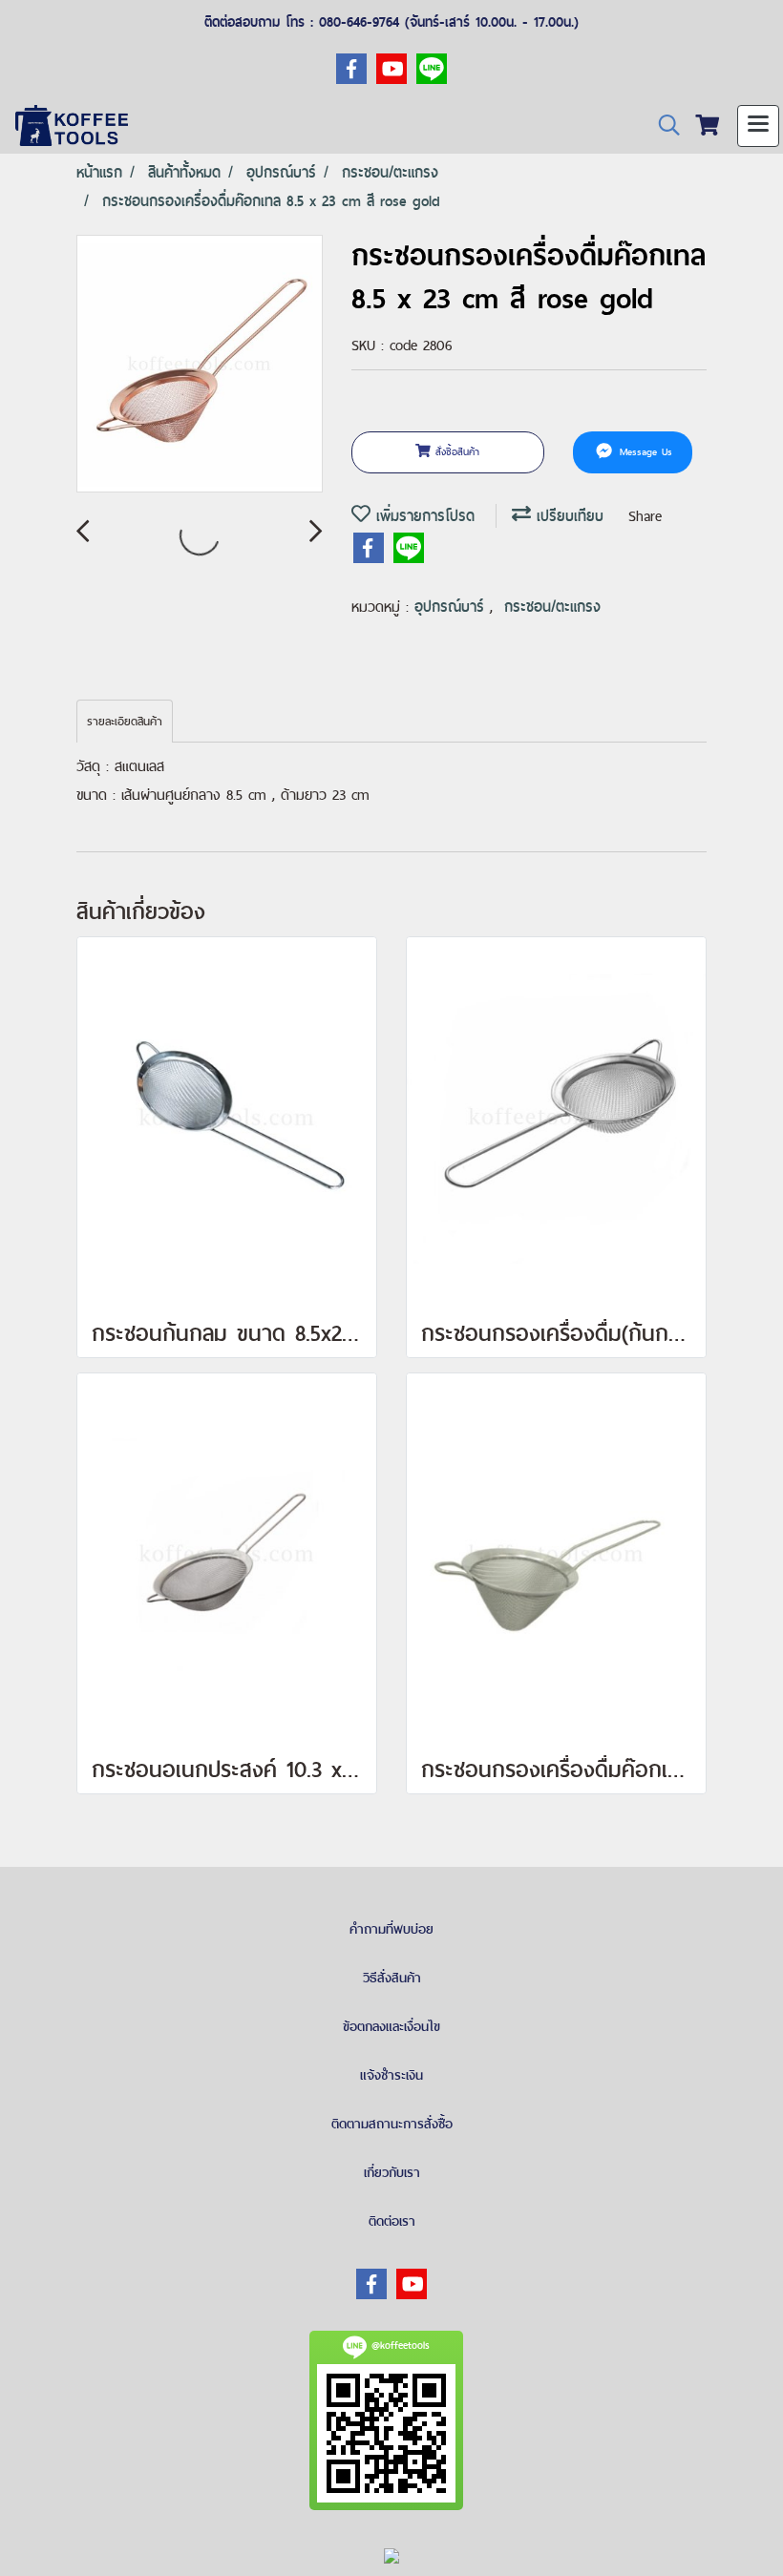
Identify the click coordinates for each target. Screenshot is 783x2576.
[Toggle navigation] (758, 126)
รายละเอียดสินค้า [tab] (125, 722)
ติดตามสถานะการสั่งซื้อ (392, 2124)
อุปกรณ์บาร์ (452, 607)
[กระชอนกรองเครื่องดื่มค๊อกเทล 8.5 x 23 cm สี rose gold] (200, 365)
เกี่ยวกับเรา (392, 2172)
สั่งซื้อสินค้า (455, 451)
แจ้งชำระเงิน (391, 2075)
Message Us (644, 451)
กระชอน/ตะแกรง (552, 607)
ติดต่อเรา (392, 2221)
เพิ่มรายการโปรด (423, 516)
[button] (663, 126)
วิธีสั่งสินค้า (392, 1978)
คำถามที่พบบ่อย (391, 1929)
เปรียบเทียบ (567, 516)
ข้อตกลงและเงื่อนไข (391, 2026)
